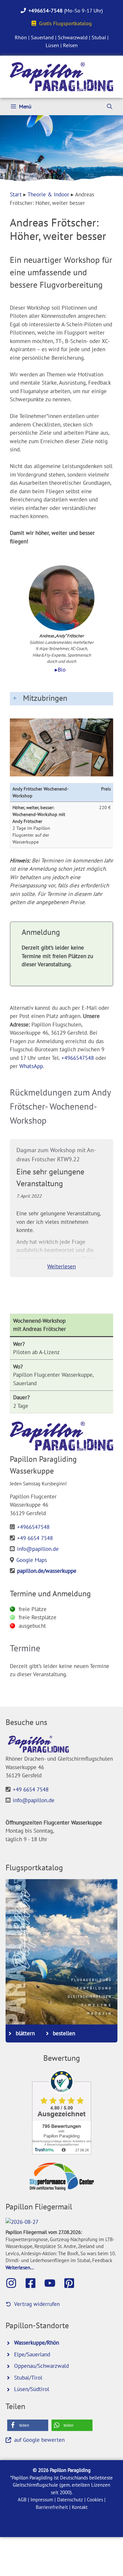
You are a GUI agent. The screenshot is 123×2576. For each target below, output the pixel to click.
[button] (28, 2425)
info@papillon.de (38, 1549)
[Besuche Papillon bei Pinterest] (72, 2283)
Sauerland (42, 37)
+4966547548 (78, 1058)
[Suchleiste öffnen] (110, 107)
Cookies (95, 2500)
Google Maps (32, 1560)
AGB (22, 2500)
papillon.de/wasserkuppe (47, 1571)
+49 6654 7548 (35, 1538)
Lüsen (52, 45)
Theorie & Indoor (48, 194)
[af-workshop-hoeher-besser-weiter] (61, 747)
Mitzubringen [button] (45, 698)
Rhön (21, 37)
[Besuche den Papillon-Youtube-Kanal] (53, 2283)
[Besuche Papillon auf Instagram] (14, 2283)
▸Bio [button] (60, 670)
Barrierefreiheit (52, 2507)
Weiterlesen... (20, 2267)
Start (16, 194)
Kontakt (80, 2507)
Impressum (42, 2500)
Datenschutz (70, 2500)
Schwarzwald (73, 37)
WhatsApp (31, 1066)
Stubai (99, 37)
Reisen (70, 45)
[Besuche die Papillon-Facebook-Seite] (34, 2283)
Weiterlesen (61, 1266)
